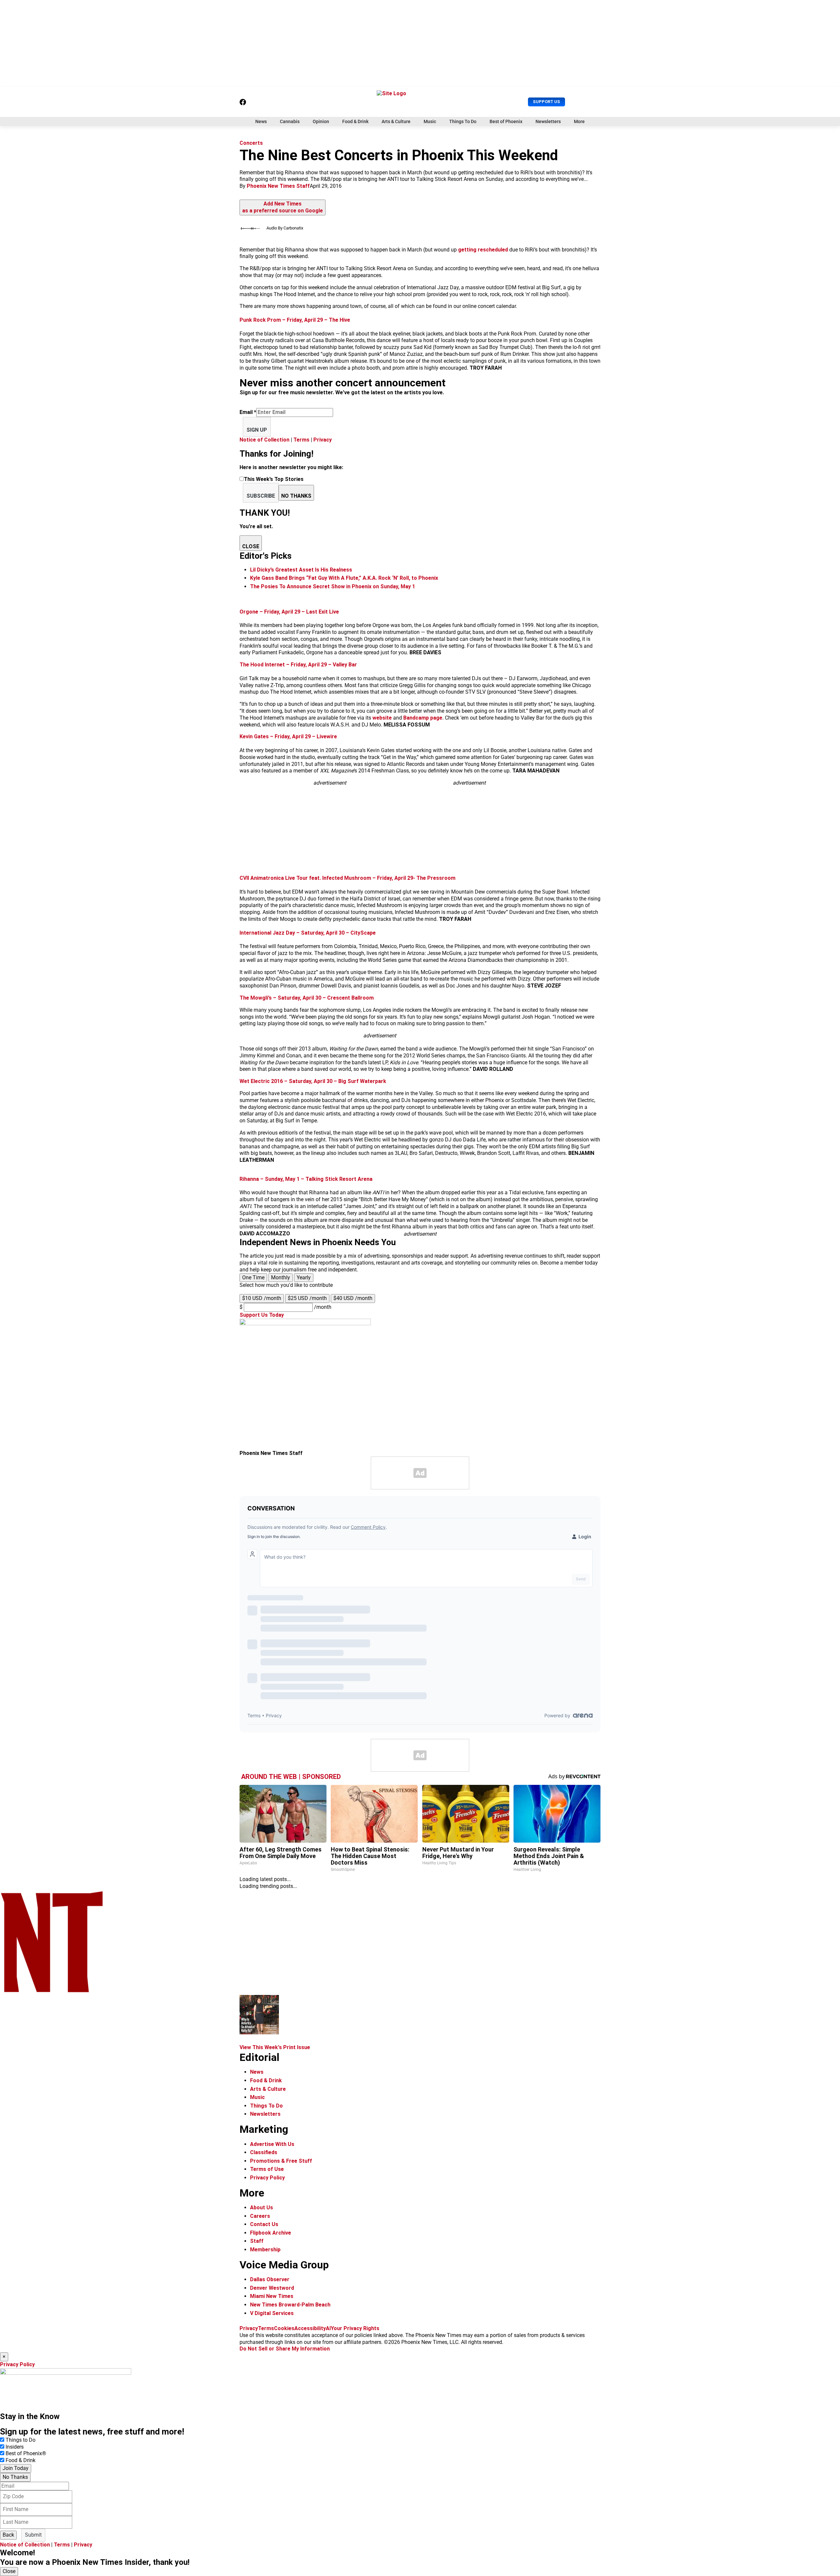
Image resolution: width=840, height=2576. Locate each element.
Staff (257, 2241)
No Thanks (15, 2477)
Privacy (323, 440)
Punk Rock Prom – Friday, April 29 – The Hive (295, 320)
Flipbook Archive (271, 2233)
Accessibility (310, 2328)
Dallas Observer (270, 2279)
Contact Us (264, 2224)
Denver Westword (272, 2288)
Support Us (546, 102)
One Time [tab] (253, 1277)
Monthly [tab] (281, 1277)
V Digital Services (272, 2313)
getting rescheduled (483, 250)
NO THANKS (296, 496)
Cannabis (290, 121)
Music (430, 121)
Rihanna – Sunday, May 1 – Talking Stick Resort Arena (306, 1179)
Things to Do (21, 2440)
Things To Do (463, 121)
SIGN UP (257, 430)
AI (328, 2328)
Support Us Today (262, 1315)
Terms (301, 440)
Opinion (321, 121)
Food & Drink (355, 121)
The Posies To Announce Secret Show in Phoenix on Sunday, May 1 (333, 586)
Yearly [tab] (304, 1277)
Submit (33, 2535)
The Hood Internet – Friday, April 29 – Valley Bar (298, 665)
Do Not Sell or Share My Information (285, 2349)
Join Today (16, 2468)
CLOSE (251, 546)
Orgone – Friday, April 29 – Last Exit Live (289, 612)
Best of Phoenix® (26, 2453)
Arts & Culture (396, 121)
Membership (265, 2250)
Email (248, 412)
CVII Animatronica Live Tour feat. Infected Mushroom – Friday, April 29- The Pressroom (347, 878)
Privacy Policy (267, 2178)
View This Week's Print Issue (275, 2047)
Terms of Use (267, 2169)
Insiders (15, 2447)
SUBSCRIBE (261, 496)
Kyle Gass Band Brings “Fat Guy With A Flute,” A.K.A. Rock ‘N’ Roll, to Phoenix (344, 578)
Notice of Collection (264, 440)
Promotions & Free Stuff (281, 2161)
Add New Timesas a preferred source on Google (283, 207)
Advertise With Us (272, 2144)
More (579, 121)
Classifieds (264, 2152)
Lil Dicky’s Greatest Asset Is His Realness (301, 570)
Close (9, 2571)
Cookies (284, 2328)
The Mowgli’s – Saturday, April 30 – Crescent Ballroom (307, 998)
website (383, 718)
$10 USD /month (262, 1298)
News (261, 121)
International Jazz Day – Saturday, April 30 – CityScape (308, 933)
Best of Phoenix (506, 121)
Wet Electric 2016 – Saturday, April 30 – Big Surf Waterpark (313, 1081)
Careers (260, 2216)
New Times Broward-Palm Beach (290, 2305)
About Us (262, 2208)
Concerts (251, 143)
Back (8, 2535)
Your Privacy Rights (355, 2328)
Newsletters (548, 121)
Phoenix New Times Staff (278, 186)
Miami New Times (272, 2296)
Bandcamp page (423, 718)
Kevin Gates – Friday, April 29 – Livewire (288, 736)
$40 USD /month (353, 1298)
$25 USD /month (307, 1298)
